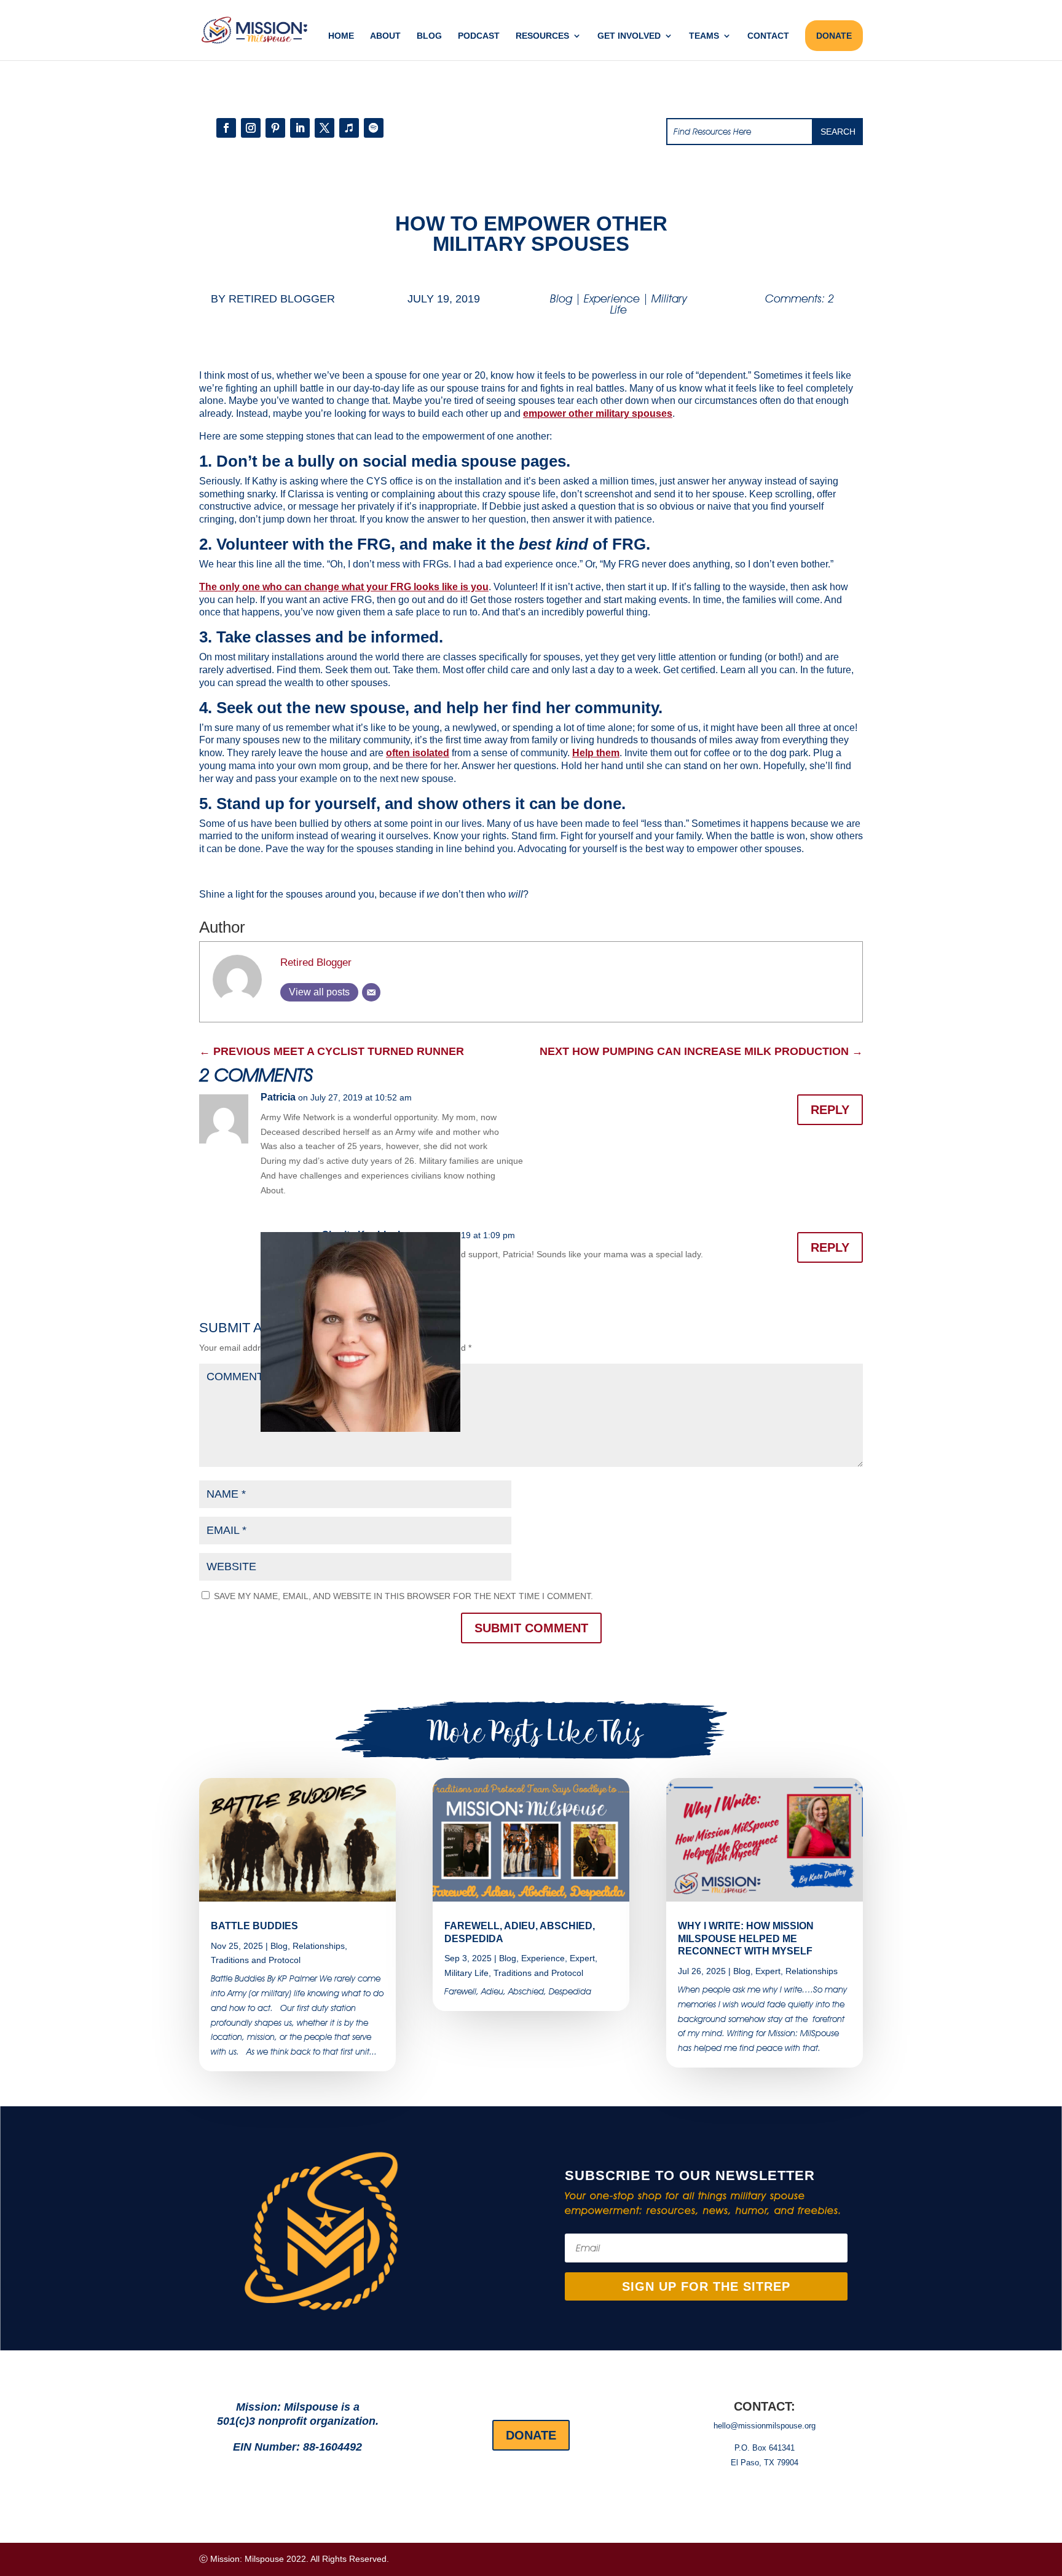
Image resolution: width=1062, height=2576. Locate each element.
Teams (704, 36)
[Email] (371, 992)
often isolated (418, 753)
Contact (768, 36)
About (385, 36)
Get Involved (629, 36)
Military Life (466, 1973)
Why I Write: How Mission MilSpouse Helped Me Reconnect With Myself (746, 1939)
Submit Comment (531, 1628)
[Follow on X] (324, 128)
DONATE (834, 36)
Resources (542, 36)
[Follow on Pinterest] (275, 128)
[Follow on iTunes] (349, 128)
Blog (429, 36)
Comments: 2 (800, 298)
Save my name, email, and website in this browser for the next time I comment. (403, 1596)
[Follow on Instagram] (251, 128)
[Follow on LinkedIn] (300, 128)
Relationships (319, 1946)
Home (341, 36)
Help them (596, 753)
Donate (531, 2435)
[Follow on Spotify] (374, 128)
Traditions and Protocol (256, 1960)
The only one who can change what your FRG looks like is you (344, 587)
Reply (830, 1110)
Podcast (479, 36)
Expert (582, 1958)
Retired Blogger (282, 299)
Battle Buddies (254, 1926)
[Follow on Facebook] (226, 128)
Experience (612, 298)
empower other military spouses (598, 413)
